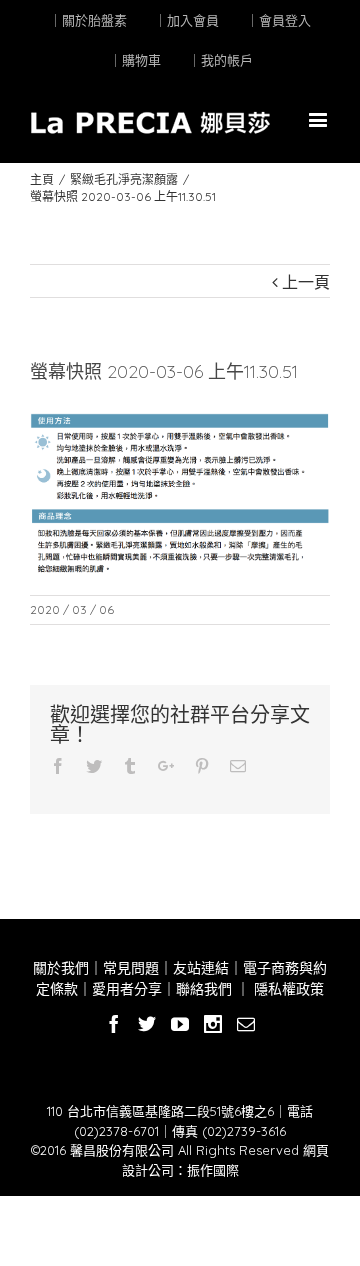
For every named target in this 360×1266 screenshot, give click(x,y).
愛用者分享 (127, 989)
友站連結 (201, 968)
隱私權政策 (287, 989)
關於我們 (61, 968)
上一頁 (306, 282)
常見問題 (131, 968)
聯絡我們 (204, 989)
